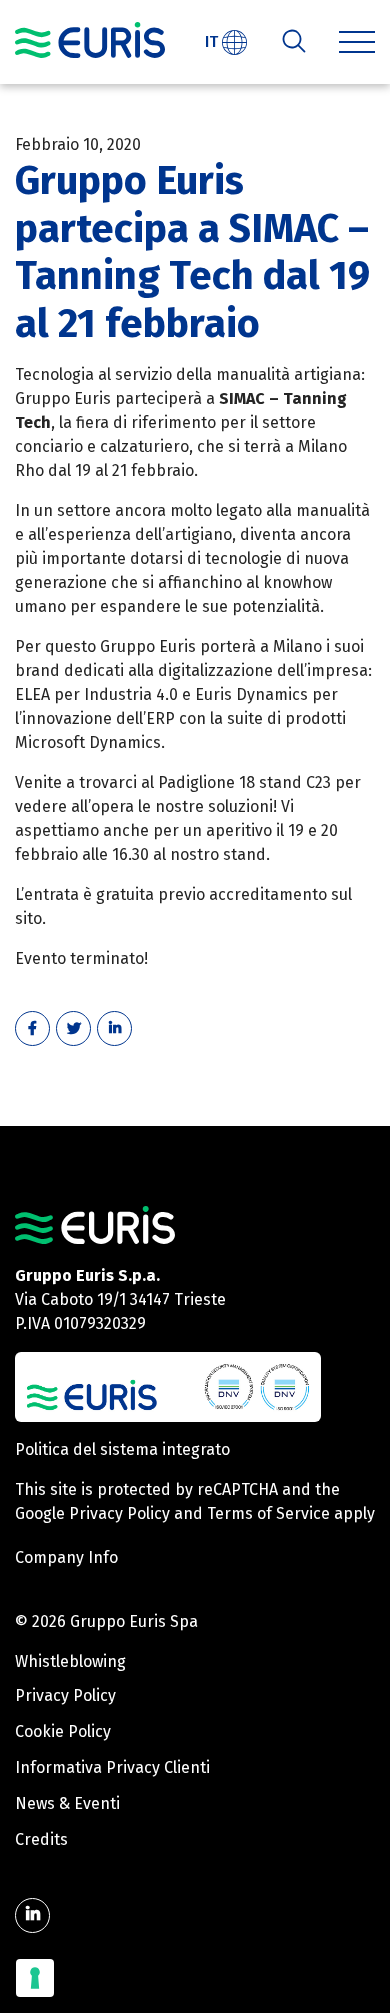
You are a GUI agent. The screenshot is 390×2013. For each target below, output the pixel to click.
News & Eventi (67, 1803)
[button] (357, 42)
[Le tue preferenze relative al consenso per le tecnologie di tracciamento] (35, 1978)
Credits (41, 1839)
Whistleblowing (70, 1661)
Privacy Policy (119, 1513)
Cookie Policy (63, 1731)
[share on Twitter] (73, 1028)
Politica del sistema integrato (122, 1449)
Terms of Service (268, 1513)
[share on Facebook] (32, 1028)
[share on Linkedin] (114, 1028)
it (213, 41)
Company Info (66, 1557)
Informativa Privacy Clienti (112, 1767)
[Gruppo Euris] (95, 1223)
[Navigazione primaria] (90, 40)
